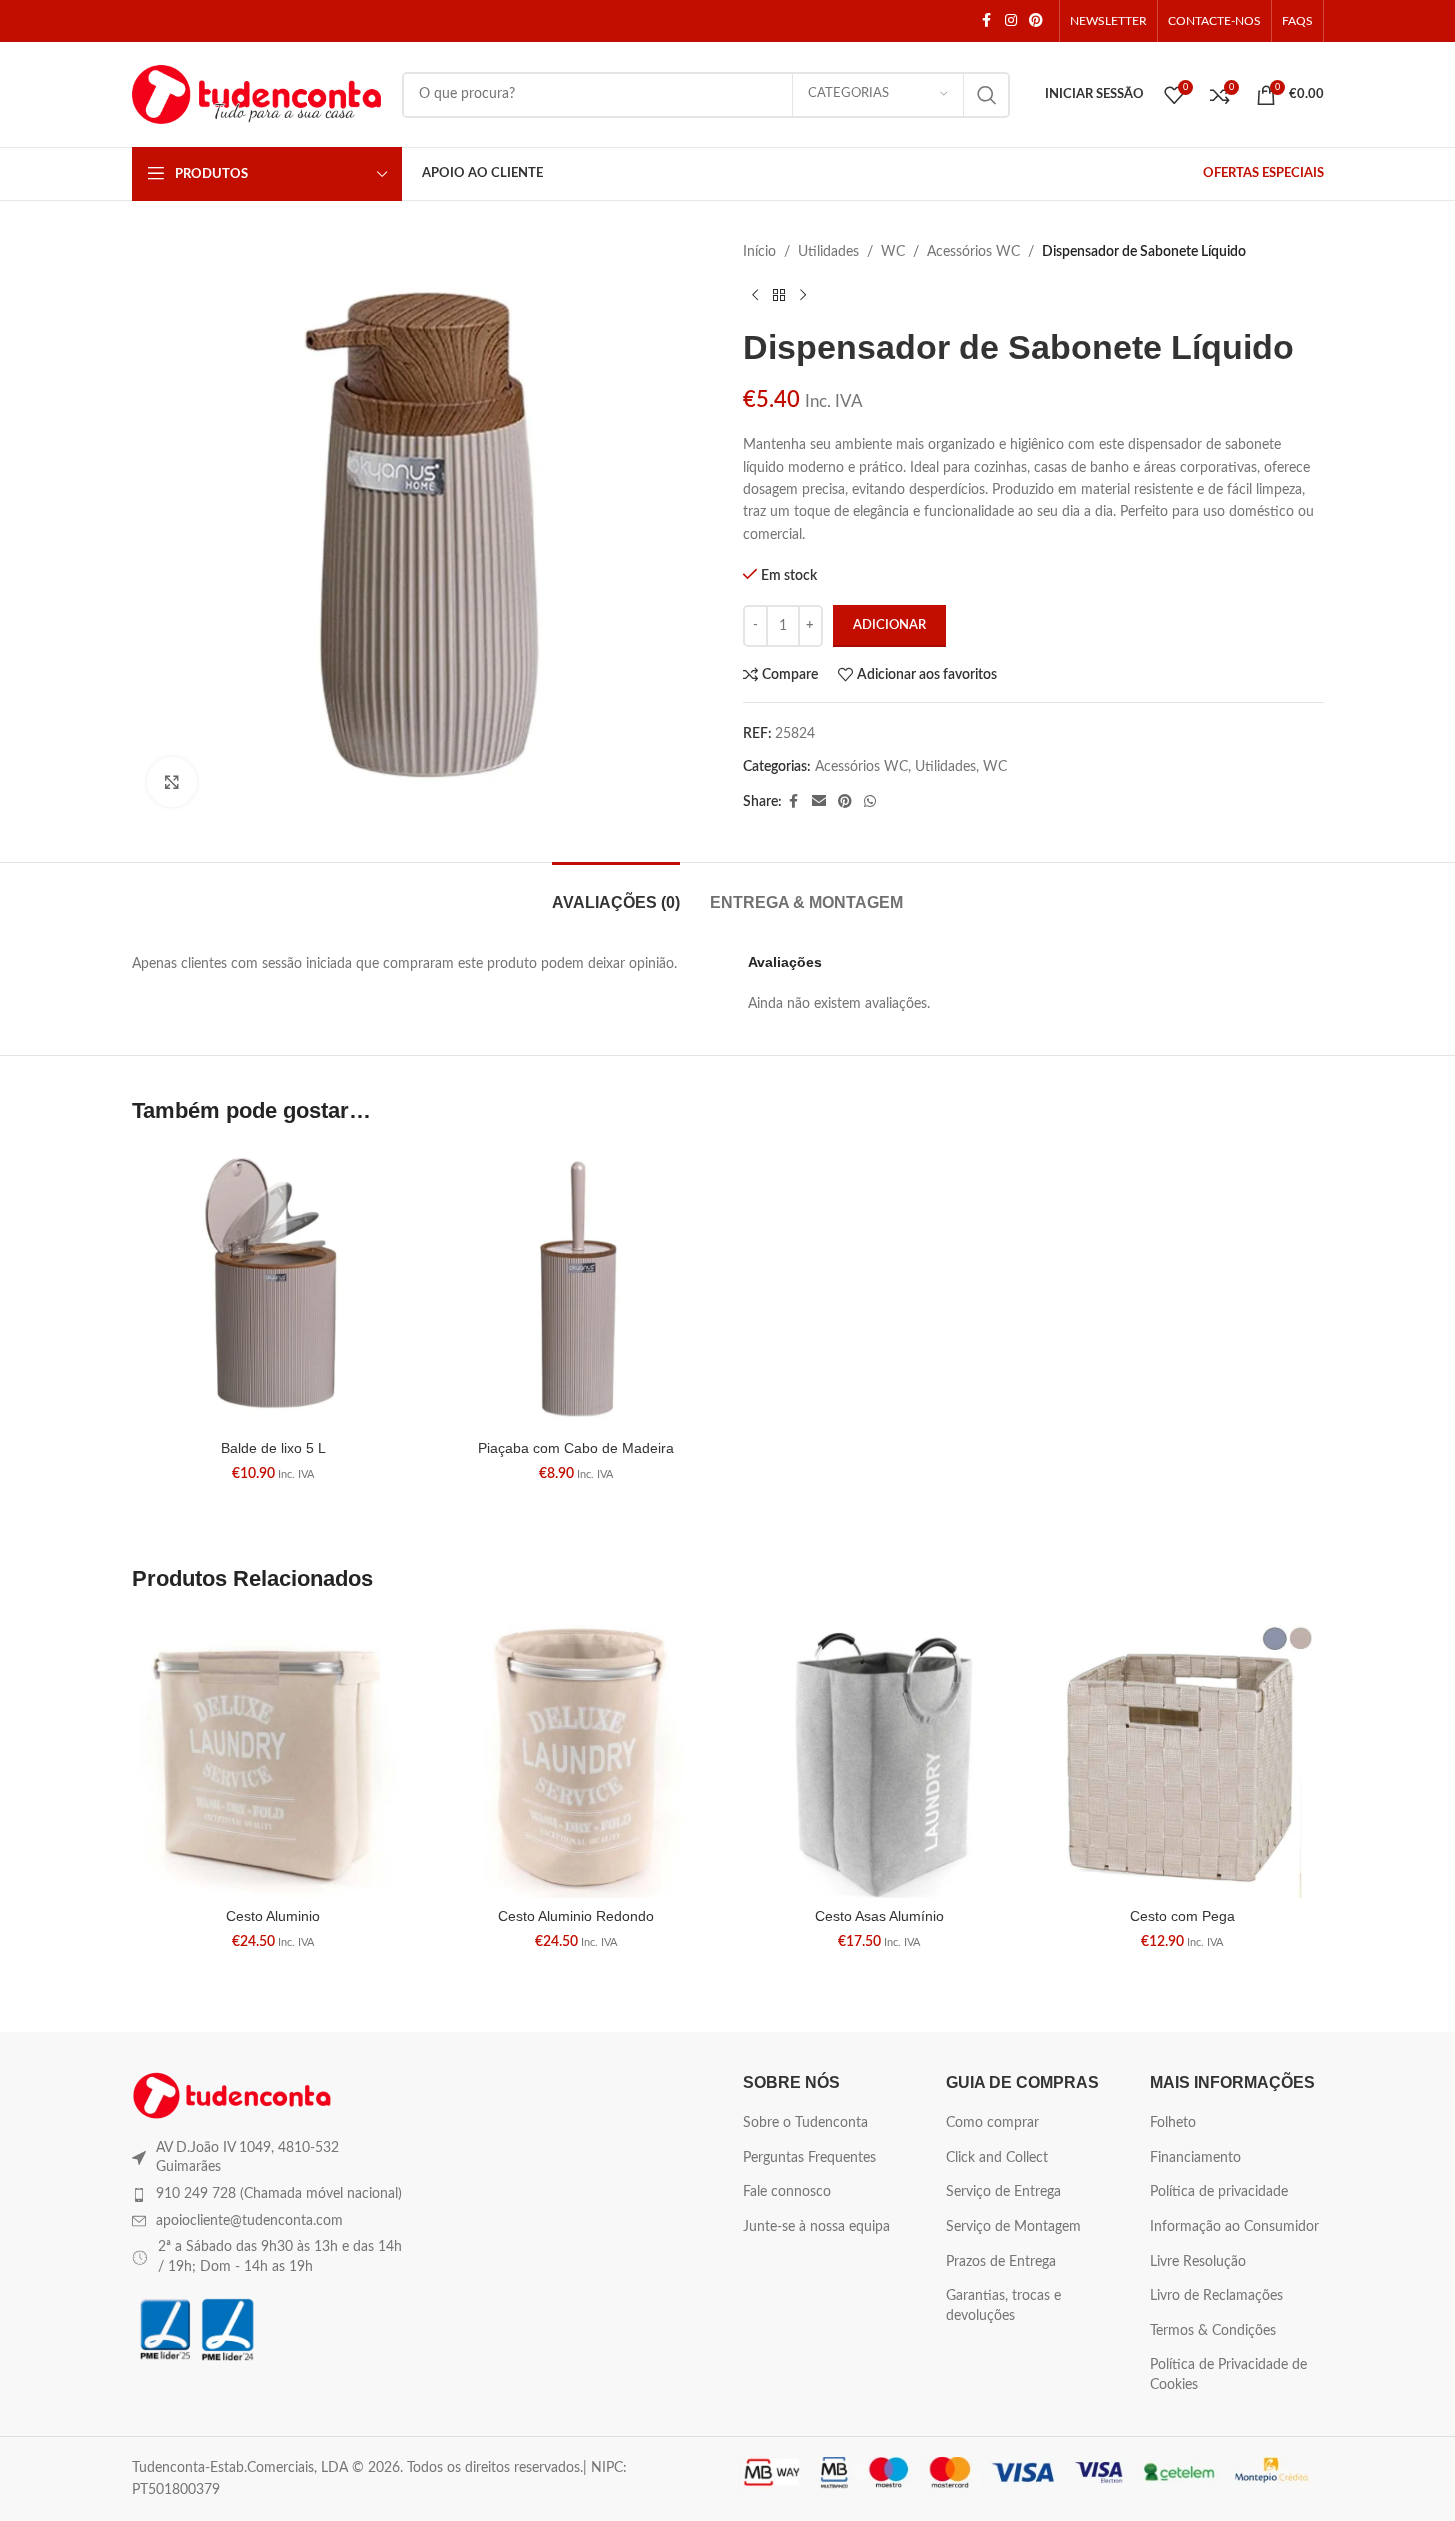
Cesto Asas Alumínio (879, 1916)
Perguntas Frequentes (809, 2158)
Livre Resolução (1198, 2262)
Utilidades (828, 252)
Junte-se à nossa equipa (816, 2227)
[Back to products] (779, 295)
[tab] (616, 892)
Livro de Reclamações (1216, 2296)
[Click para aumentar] (172, 782)
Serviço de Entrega (1003, 2192)
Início (759, 252)
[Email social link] (819, 802)
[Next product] (803, 295)
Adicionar (889, 625)
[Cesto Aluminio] (273, 1756)
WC (893, 252)
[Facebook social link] (987, 21)
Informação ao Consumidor (1234, 2227)
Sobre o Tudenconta (805, 2123)
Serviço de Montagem (1013, 2227)
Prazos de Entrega (1001, 2262)
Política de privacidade (1219, 2192)
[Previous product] (755, 295)
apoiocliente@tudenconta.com (249, 2221)
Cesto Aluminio (273, 1916)
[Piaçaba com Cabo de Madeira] (576, 1288)
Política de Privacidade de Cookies (1228, 2375)
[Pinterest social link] (1036, 21)
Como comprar (992, 2123)
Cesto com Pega (1182, 1916)
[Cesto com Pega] (1182, 1756)
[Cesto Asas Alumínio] (879, 1756)
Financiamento (1195, 2158)
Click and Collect (997, 2158)
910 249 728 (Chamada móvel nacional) (279, 2194)
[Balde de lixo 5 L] (273, 1288)
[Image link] (232, 2095)
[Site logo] (257, 94)
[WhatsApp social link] (870, 802)
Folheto (1173, 2123)
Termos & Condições (1213, 2331)
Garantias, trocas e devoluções (1003, 2306)
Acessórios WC (973, 252)
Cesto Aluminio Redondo (576, 1916)
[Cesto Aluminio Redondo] (576, 1756)
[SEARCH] (987, 95)
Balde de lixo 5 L (273, 1448)
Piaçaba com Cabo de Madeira (576, 1448)
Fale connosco (787, 2192)
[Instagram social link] (1011, 21)
